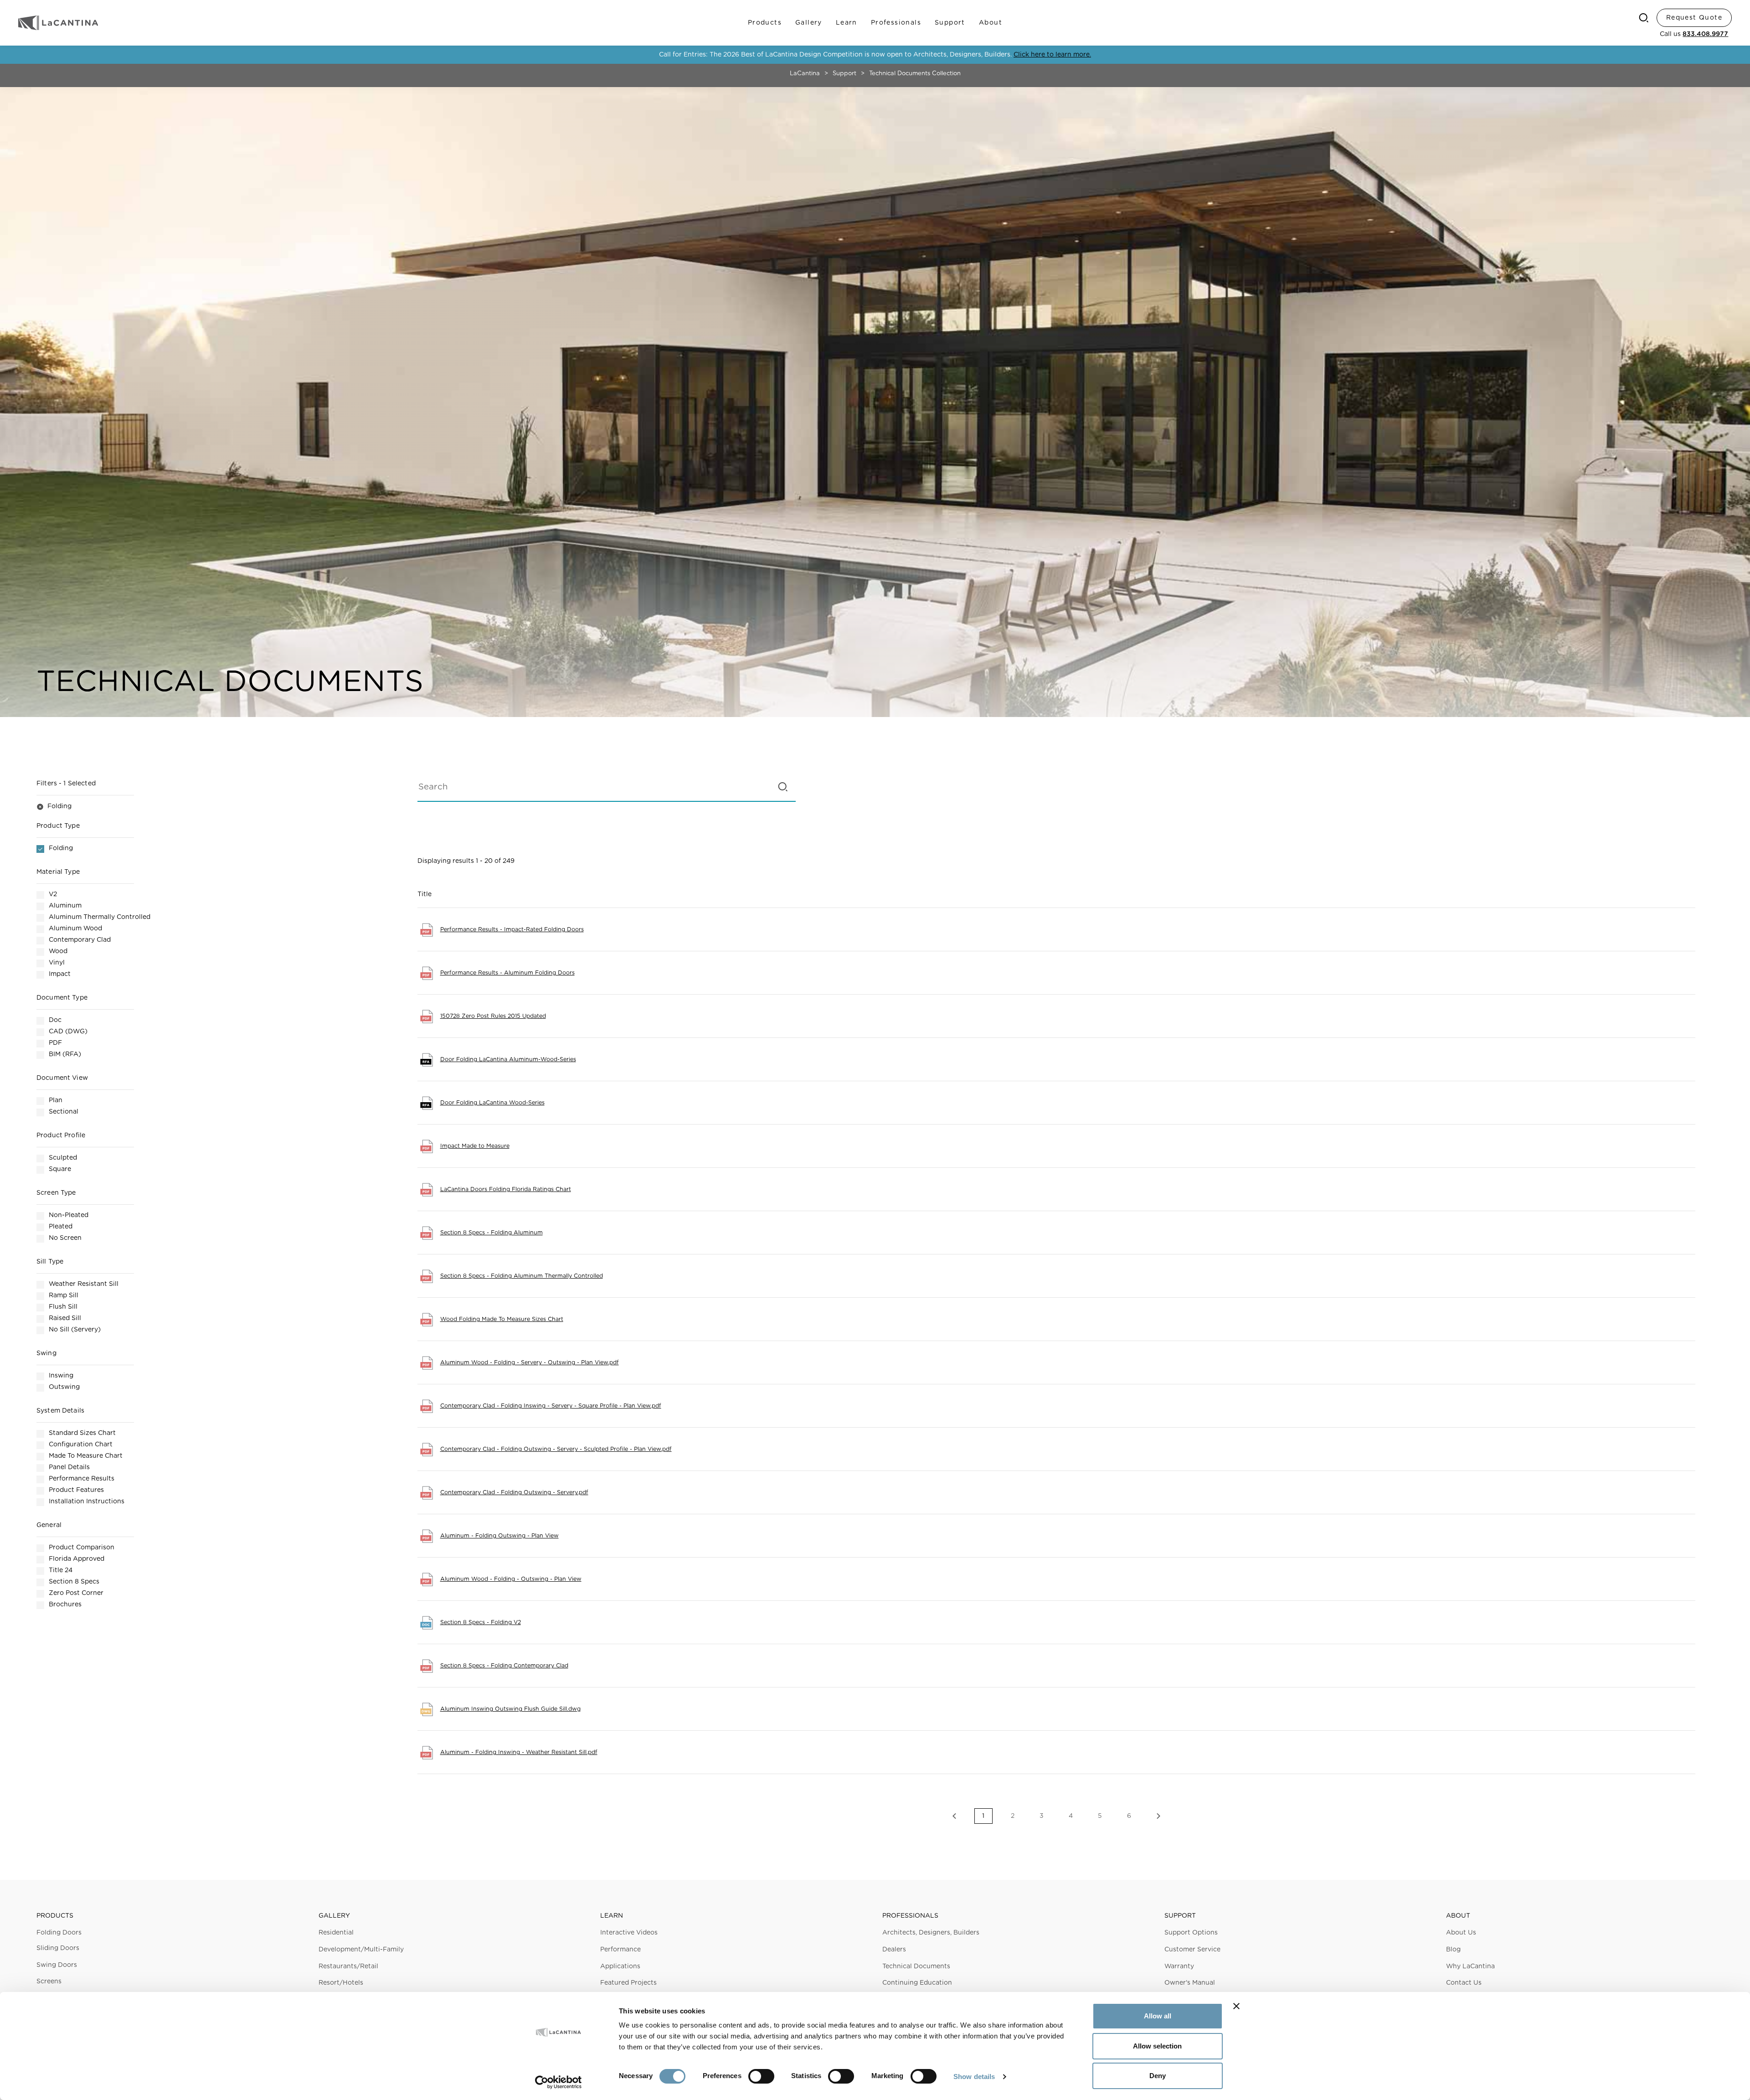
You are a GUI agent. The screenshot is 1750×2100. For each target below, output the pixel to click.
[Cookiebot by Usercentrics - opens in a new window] (558, 2082)
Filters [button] (66, 784)
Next (1158, 1816)
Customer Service (1192, 1950)
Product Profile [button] (61, 1135)
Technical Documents (916, 1966)
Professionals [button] (910, 1916)
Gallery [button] (334, 1916)
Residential (336, 1933)
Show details (974, 2077)
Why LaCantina (1470, 1966)
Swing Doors (57, 1965)
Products (765, 23)
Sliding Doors (58, 1948)
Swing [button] (46, 1353)
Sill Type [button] (50, 1262)
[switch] (761, 2076)
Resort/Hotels (341, 1983)
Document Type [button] (62, 998)
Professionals (896, 23)
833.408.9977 (1705, 34)
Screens (49, 1981)
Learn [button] (612, 1916)
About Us (1461, 1933)
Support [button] (1180, 1916)
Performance (620, 1950)
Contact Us (1464, 1983)
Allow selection (1157, 2046)
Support (950, 23)
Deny (1158, 2076)
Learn (847, 23)
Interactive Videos (629, 1933)
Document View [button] (62, 1078)
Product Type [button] (58, 826)
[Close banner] (1236, 2006)
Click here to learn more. (1052, 55)
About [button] (1458, 1916)
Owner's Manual (1190, 1983)
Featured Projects (628, 1983)
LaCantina (805, 74)
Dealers (894, 1950)
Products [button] (55, 1916)
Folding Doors (59, 1933)
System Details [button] (60, 1411)
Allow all (1158, 2016)
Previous (954, 1816)
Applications (620, 1966)
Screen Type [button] (56, 1193)
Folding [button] (54, 806)
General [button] (49, 1525)
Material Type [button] (58, 872)
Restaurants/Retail (348, 1966)
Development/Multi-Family (361, 1950)
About (991, 23)
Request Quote (1694, 18)
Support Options (1191, 1933)
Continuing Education (917, 1983)
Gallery (809, 23)
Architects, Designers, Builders (931, 1933)
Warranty (1179, 1966)
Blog (1453, 1950)
